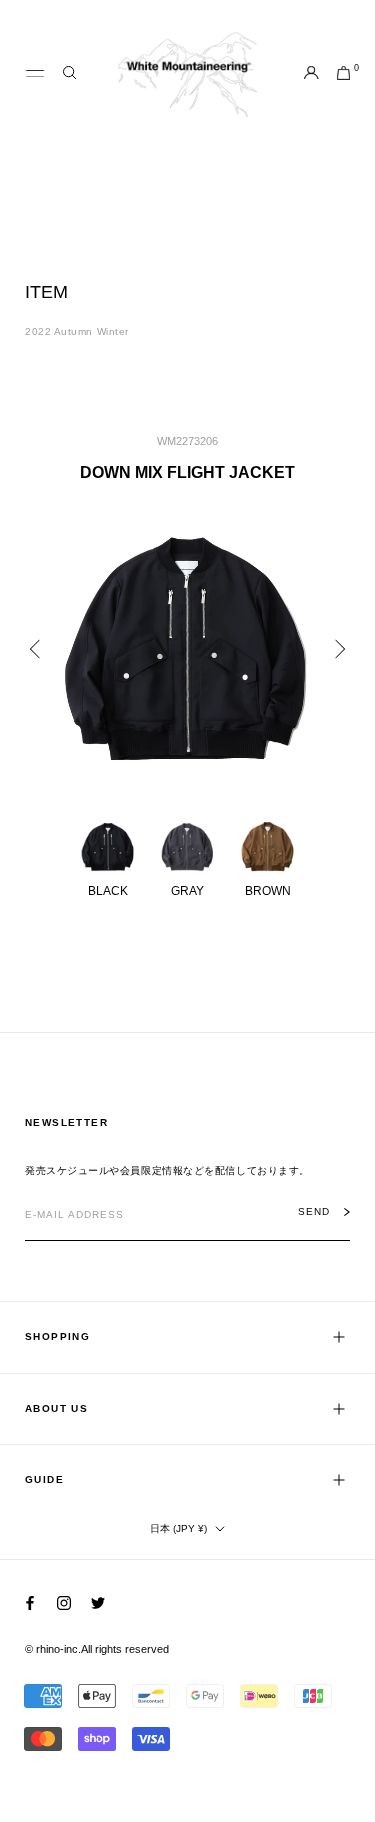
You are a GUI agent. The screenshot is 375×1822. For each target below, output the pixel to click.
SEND (314, 1212)
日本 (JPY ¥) (178, 1528)
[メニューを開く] (35, 74)
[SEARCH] (69, 73)
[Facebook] (30, 1602)
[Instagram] (64, 1602)
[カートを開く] (343, 74)
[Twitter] (98, 1602)
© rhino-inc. (53, 1649)
